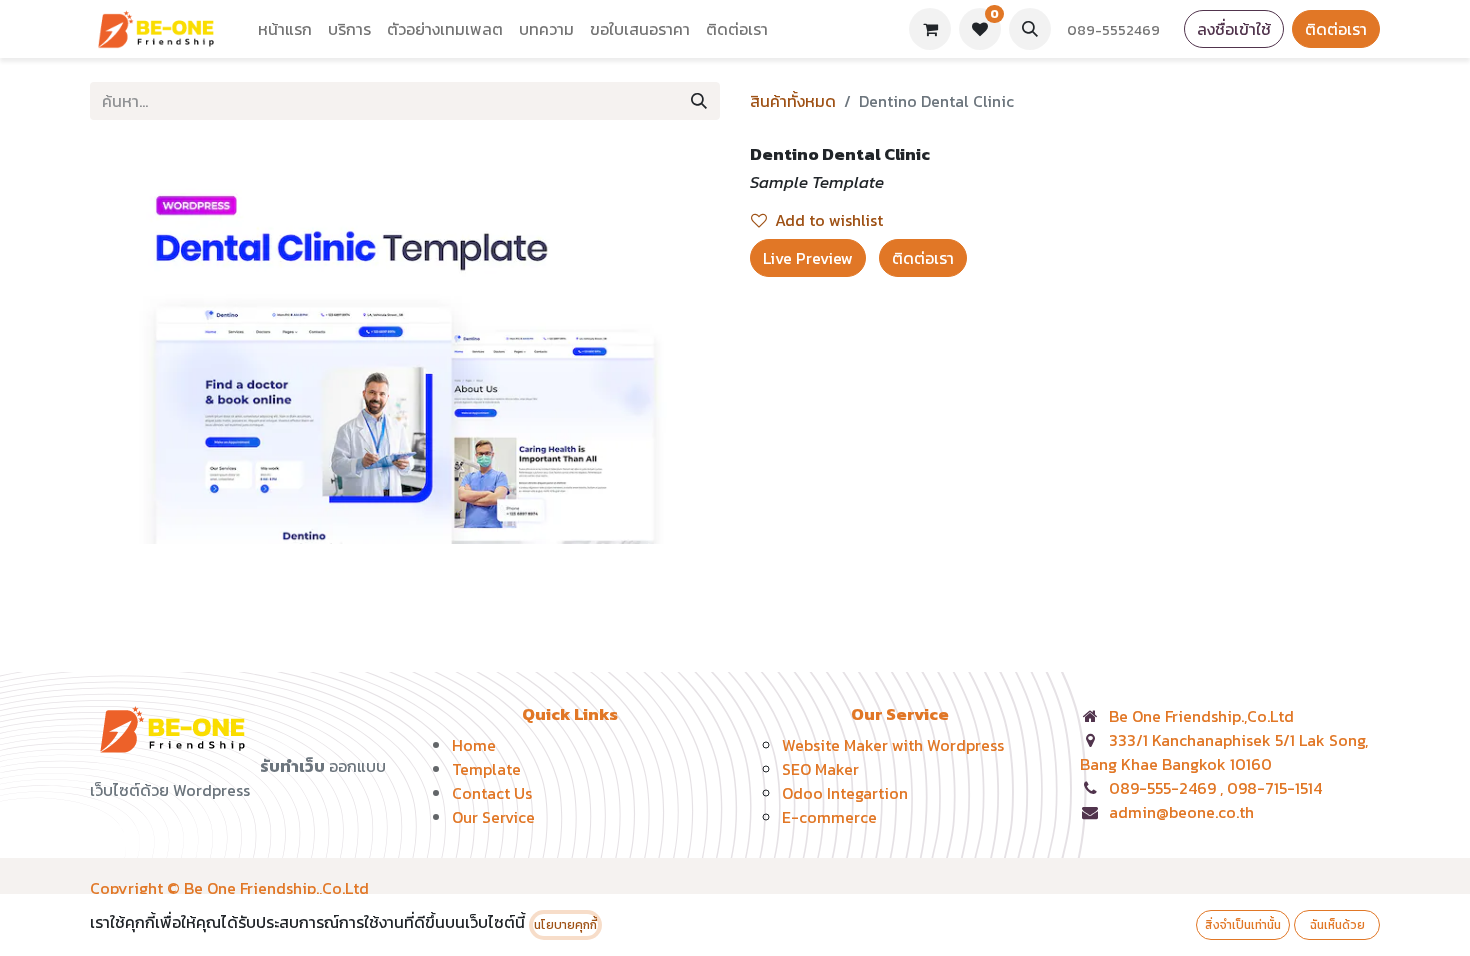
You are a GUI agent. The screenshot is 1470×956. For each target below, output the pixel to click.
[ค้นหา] (699, 101)
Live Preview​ (808, 258)
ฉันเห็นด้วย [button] (1337, 925)
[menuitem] (285, 29)
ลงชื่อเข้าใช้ (1234, 29)
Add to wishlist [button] (829, 220)
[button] (1030, 29)
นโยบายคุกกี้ (565, 925)
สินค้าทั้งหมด (793, 101)
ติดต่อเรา (1336, 29)
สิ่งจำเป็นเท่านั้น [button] (1243, 925)
